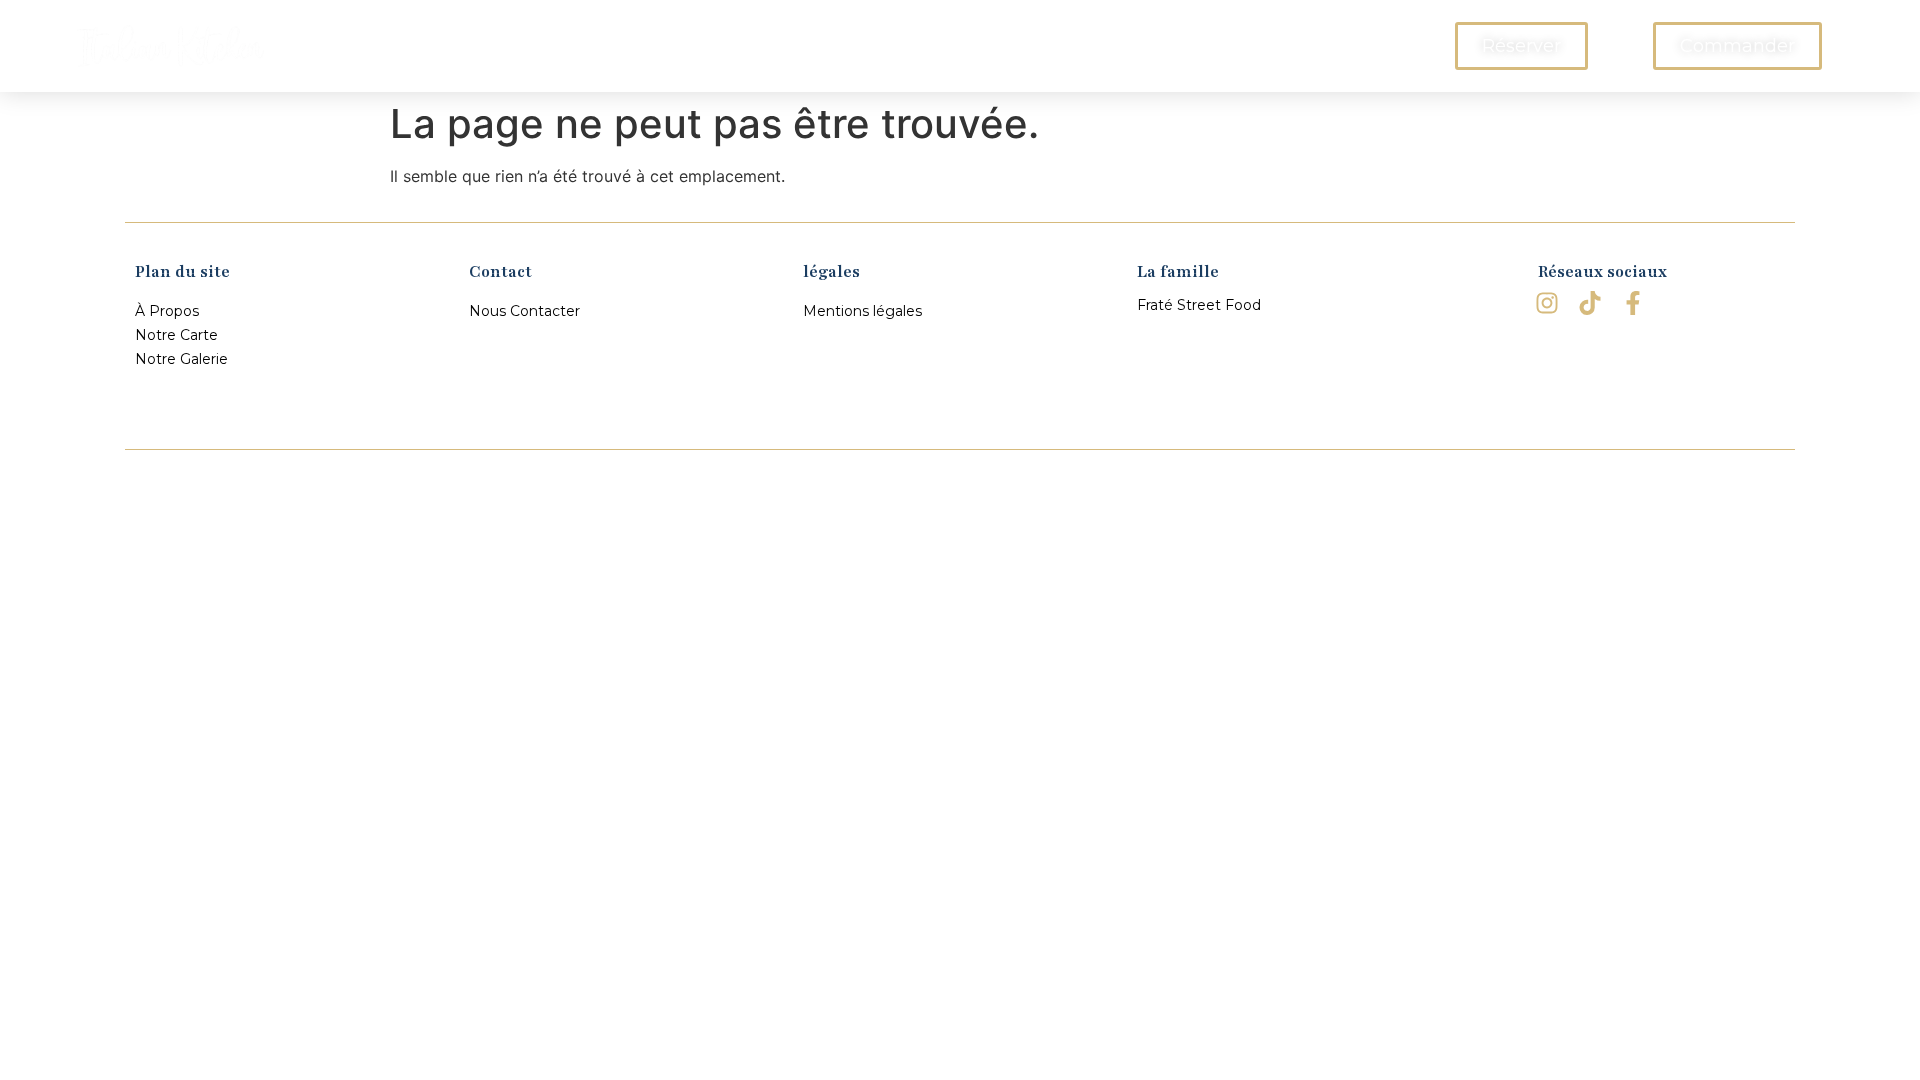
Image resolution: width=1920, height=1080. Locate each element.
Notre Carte (829, 46)
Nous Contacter (1156, 46)
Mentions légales (862, 311)
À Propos (167, 311)
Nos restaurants (985, 46)
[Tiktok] (1590, 302)
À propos (702, 46)
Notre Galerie (181, 359)
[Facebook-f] (1633, 302)
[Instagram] (1546, 302)
